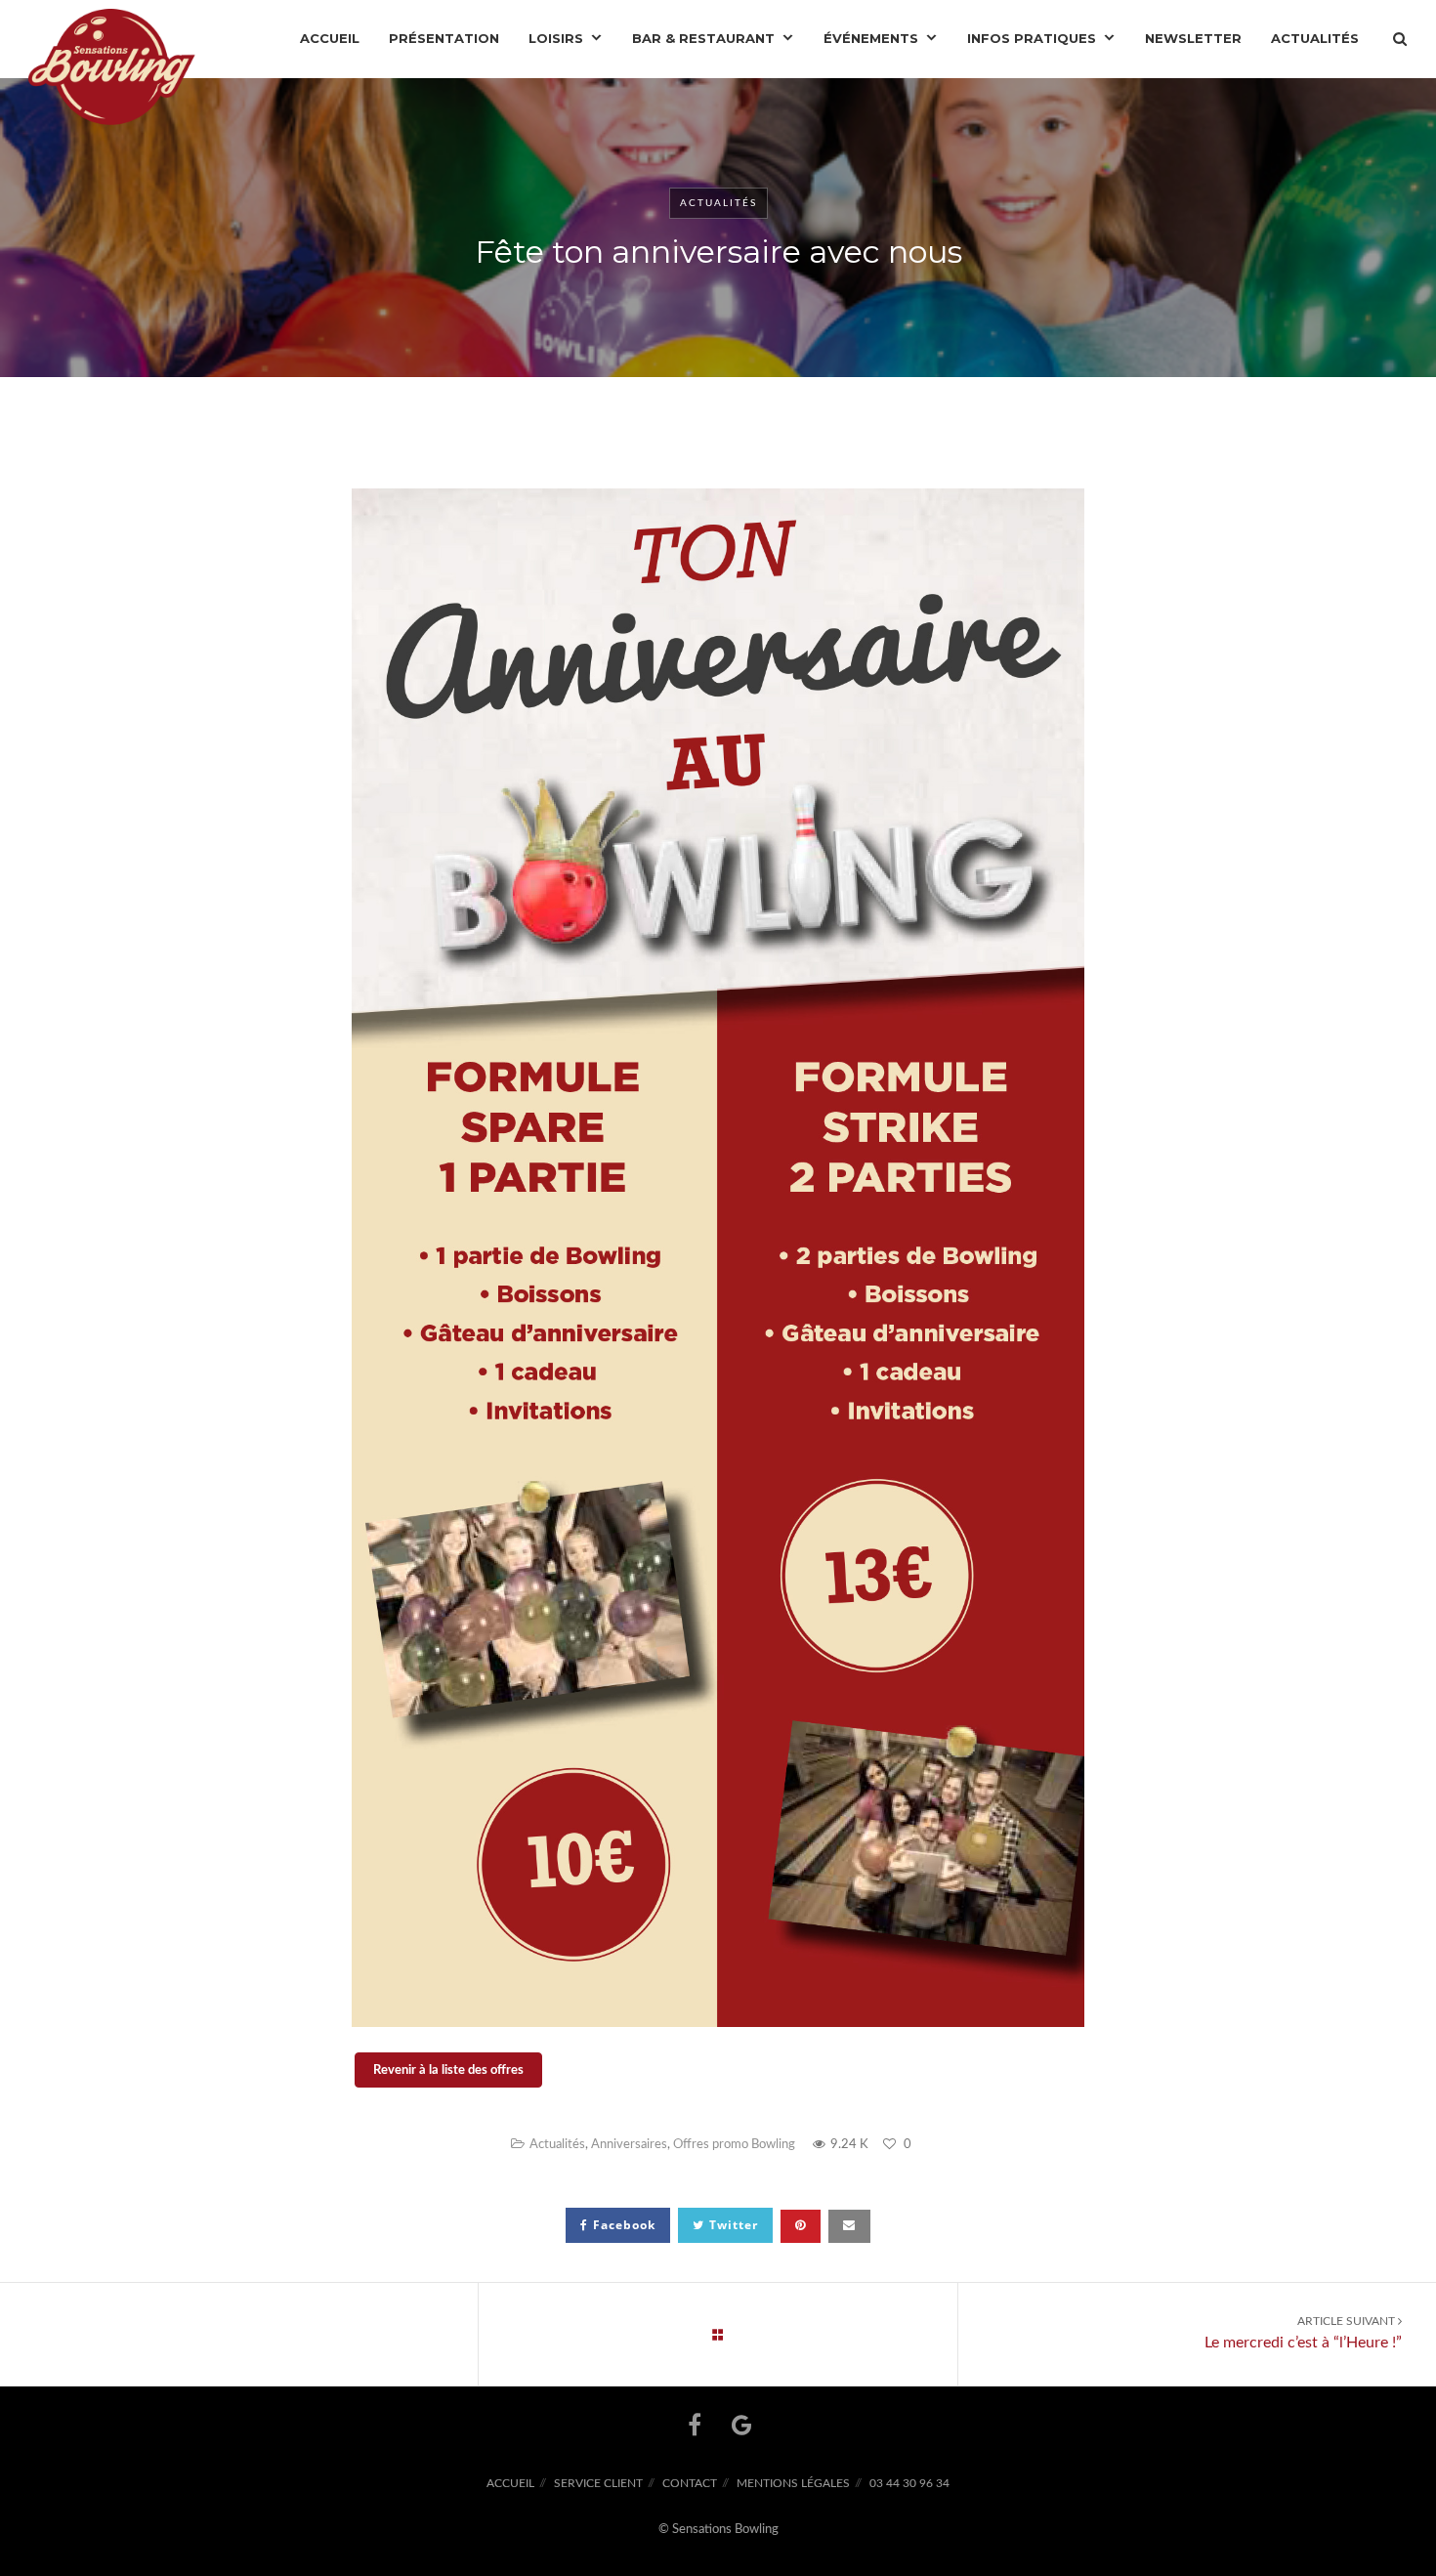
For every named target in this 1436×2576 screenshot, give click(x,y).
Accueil (510, 2483)
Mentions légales (793, 2483)
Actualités (718, 203)
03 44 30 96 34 (909, 2483)
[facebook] (695, 2425)
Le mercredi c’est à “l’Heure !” (1303, 2333)
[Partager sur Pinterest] (801, 2227)
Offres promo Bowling (734, 2145)
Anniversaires (629, 2145)
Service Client (598, 2483)
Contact (690, 2483)
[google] (741, 2425)
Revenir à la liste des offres (448, 2070)
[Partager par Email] (849, 2227)
